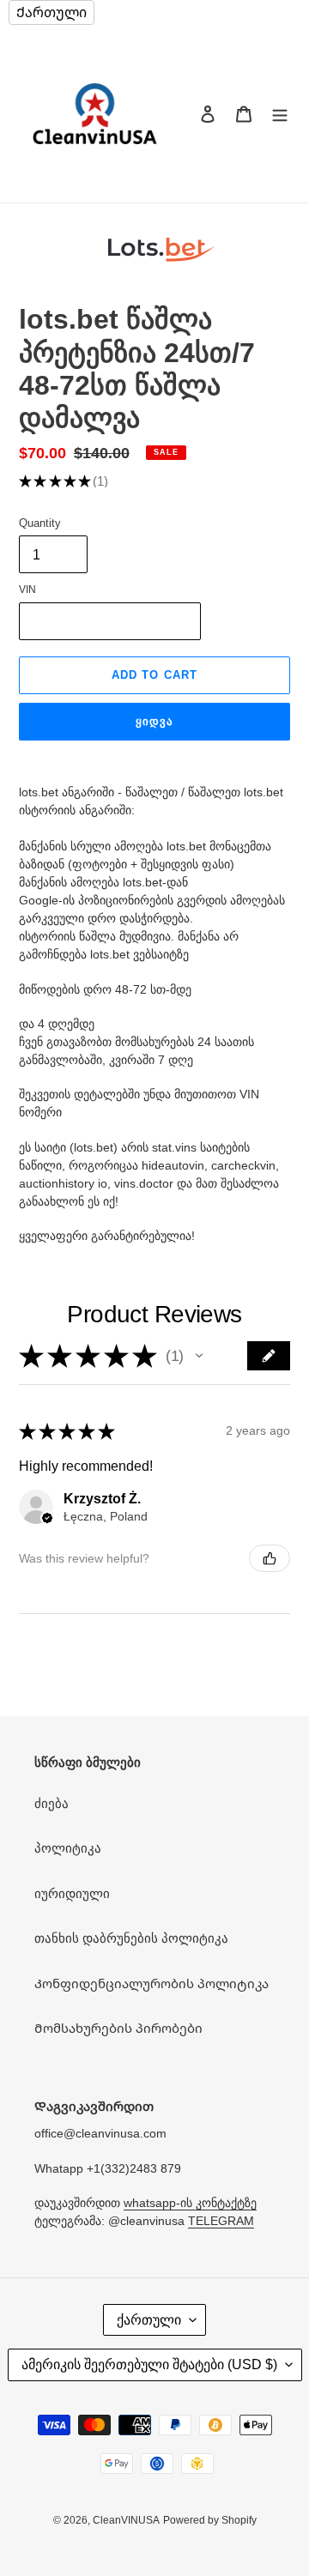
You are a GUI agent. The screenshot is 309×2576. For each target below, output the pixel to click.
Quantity (40, 523)
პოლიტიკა (68, 1848)
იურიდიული (72, 1893)
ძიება (51, 1803)
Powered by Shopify (210, 2520)
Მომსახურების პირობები (118, 2028)
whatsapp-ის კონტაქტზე (190, 2203)
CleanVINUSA (126, 2520)
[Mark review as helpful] (270, 1558)
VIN (27, 590)
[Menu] (280, 114)
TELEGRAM (221, 2221)
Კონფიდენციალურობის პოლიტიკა (151, 1983)
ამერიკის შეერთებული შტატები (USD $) (149, 2364)
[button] (199, 1356)
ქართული (149, 2320)
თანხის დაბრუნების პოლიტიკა (131, 1938)
